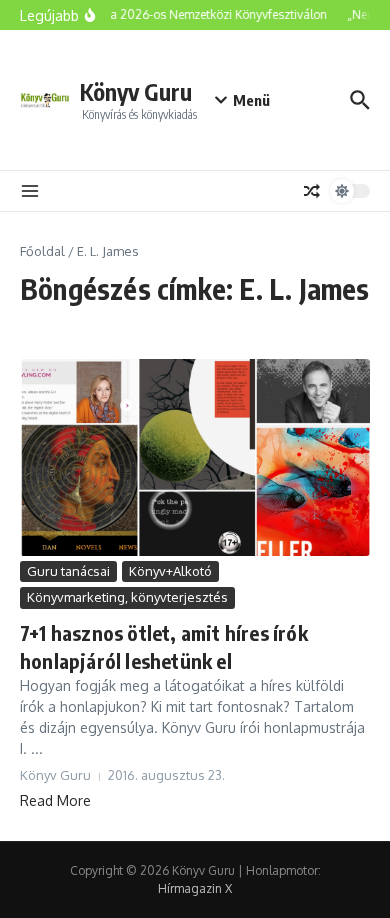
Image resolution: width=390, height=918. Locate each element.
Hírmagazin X (195, 888)
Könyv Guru (136, 91)
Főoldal (42, 251)
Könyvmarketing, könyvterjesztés (127, 597)
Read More (55, 800)
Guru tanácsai (68, 571)
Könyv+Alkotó (170, 571)
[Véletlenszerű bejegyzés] (312, 191)
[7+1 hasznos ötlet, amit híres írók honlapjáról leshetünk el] (195, 457)
